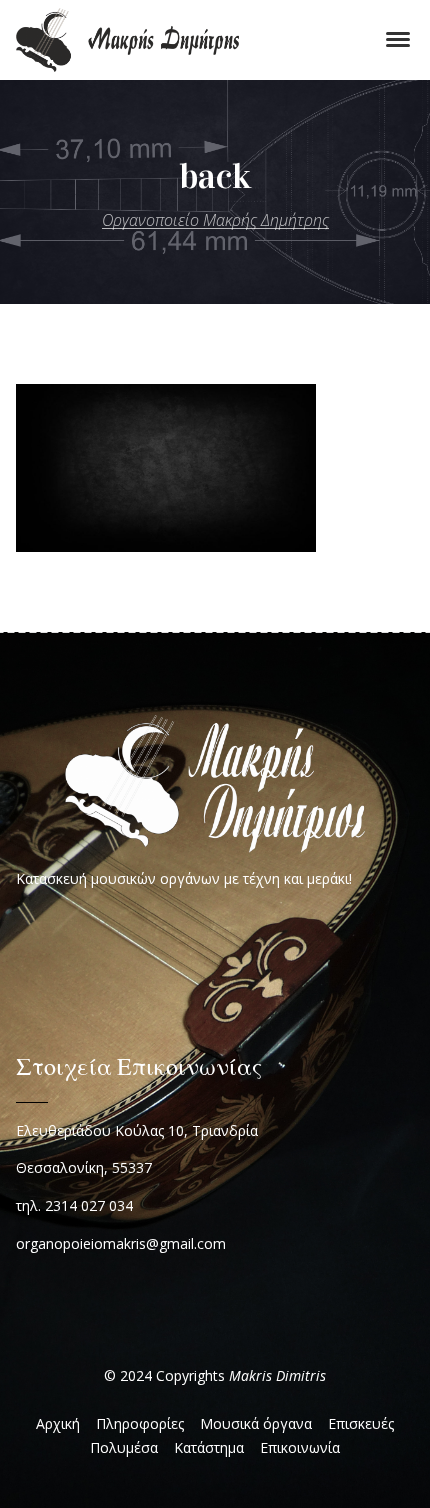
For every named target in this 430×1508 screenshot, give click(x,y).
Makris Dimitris (277, 1375)
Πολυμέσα (124, 1447)
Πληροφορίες (140, 1423)
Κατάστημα (209, 1447)
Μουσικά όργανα (256, 1423)
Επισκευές (361, 1423)
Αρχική (58, 1423)
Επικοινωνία (300, 1447)
